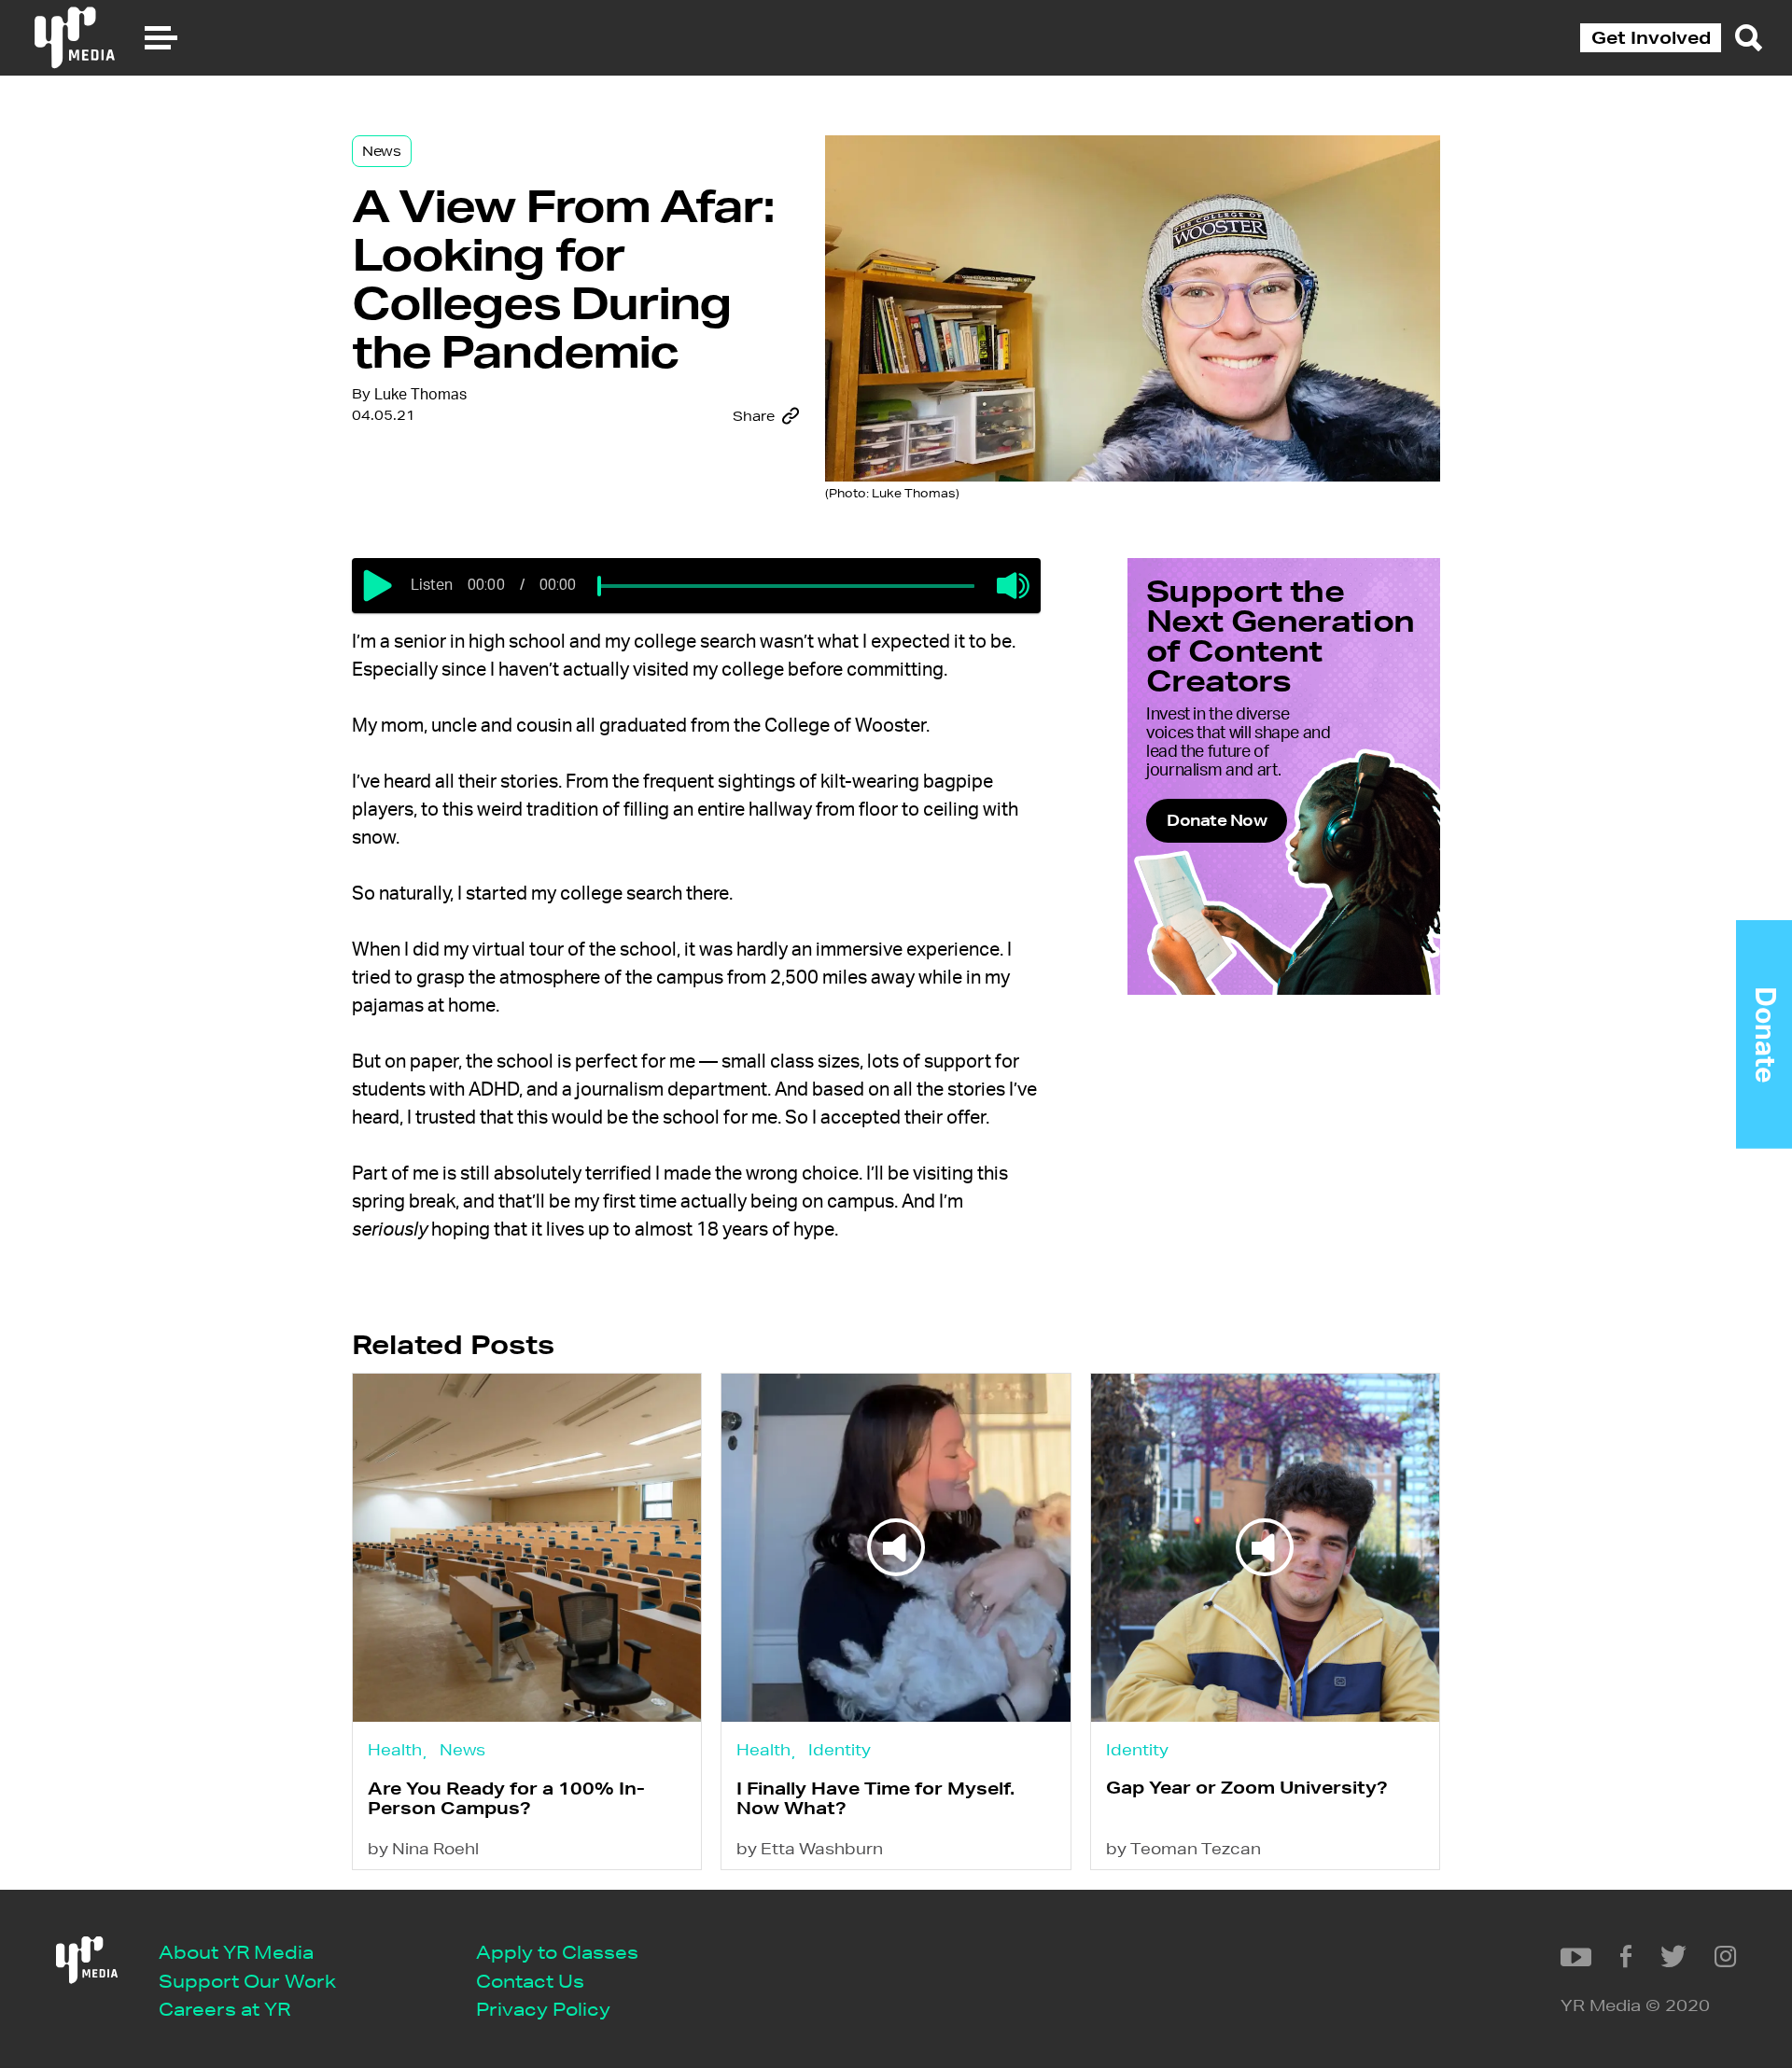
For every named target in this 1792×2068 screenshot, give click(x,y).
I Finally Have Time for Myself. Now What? (875, 1798)
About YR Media (236, 1952)
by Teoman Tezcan (1183, 1848)
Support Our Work (247, 1981)
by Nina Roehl (423, 1848)
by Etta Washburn (810, 1848)
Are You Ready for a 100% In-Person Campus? (506, 1798)
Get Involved (1651, 37)
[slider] (599, 586)
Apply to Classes (557, 1952)
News (382, 151)
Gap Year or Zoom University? (1247, 1787)
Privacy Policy (543, 2009)
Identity (840, 1749)
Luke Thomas (420, 395)
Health (395, 1749)
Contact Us (530, 1981)
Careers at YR (224, 2009)
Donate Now (1217, 820)
